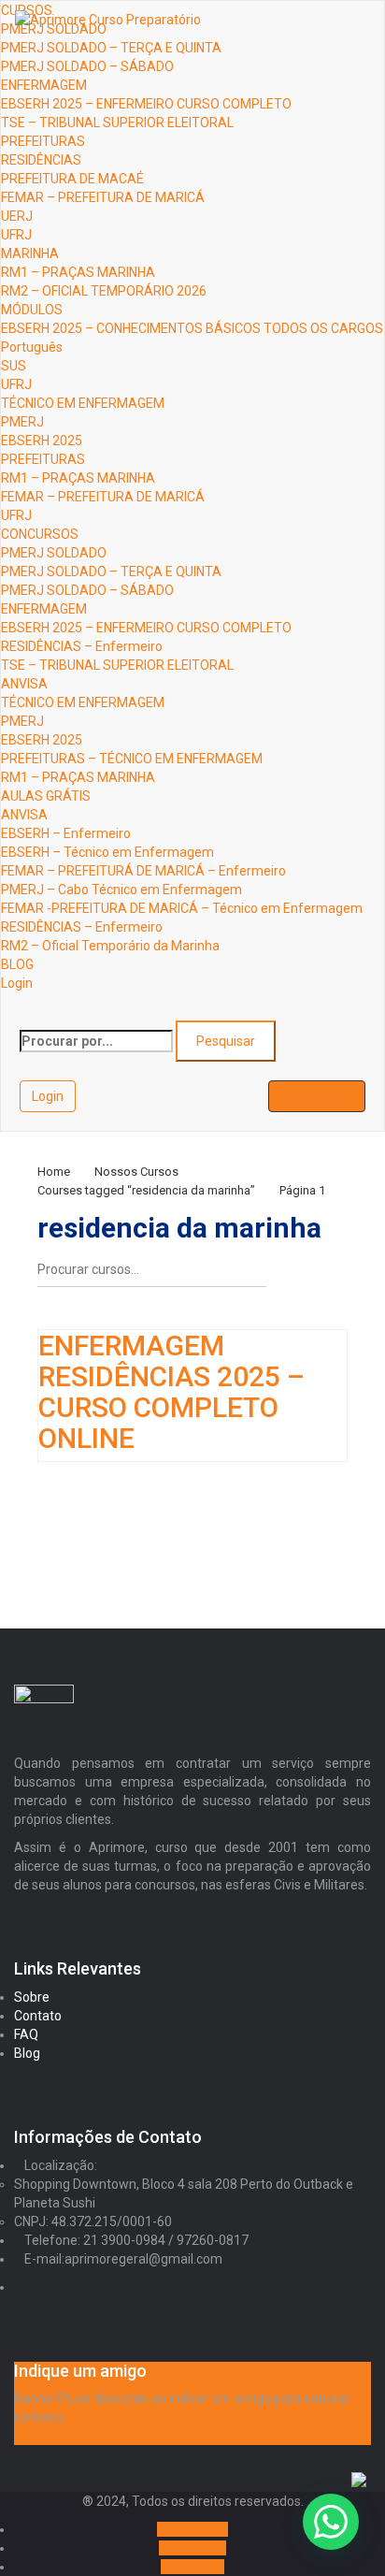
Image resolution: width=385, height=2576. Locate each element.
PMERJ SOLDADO (54, 553)
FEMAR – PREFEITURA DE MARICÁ (103, 197)
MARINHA (30, 253)
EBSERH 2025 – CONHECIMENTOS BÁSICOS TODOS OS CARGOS (192, 328)
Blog (27, 2053)
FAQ (26, 2034)
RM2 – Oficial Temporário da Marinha (110, 946)
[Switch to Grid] (300, 1277)
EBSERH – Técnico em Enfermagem (107, 852)
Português (32, 347)
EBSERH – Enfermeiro (66, 833)
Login (17, 983)
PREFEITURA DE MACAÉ (72, 179)
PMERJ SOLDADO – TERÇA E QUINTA (111, 48)
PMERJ (22, 422)
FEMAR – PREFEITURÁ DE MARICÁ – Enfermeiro (143, 871)
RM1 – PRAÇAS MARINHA (78, 272)
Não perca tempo (65, 2436)
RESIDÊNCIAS (41, 160)
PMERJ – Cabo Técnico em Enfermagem (121, 890)
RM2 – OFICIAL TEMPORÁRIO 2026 (104, 291)
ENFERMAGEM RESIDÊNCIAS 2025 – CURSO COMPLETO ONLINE (171, 1392)
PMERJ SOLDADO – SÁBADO (87, 66)
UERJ (17, 216)
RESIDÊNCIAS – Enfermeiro (82, 646)
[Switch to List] (333, 1277)
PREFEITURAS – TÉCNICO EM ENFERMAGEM (132, 759)
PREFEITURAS (43, 141)
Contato (38, 2016)
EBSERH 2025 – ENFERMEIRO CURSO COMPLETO (146, 104)
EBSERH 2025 (42, 441)
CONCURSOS (40, 534)
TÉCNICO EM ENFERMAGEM (83, 403)
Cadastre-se (317, 1096)
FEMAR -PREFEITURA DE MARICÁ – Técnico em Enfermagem (182, 908)
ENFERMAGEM (44, 85)
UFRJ (16, 235)
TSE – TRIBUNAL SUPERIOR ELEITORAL (117, 123)
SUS (14, 366)
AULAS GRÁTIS (46, 796)
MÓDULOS (32, 310)
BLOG (17, 964)
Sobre (32, 1997)
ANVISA (24, 684)
